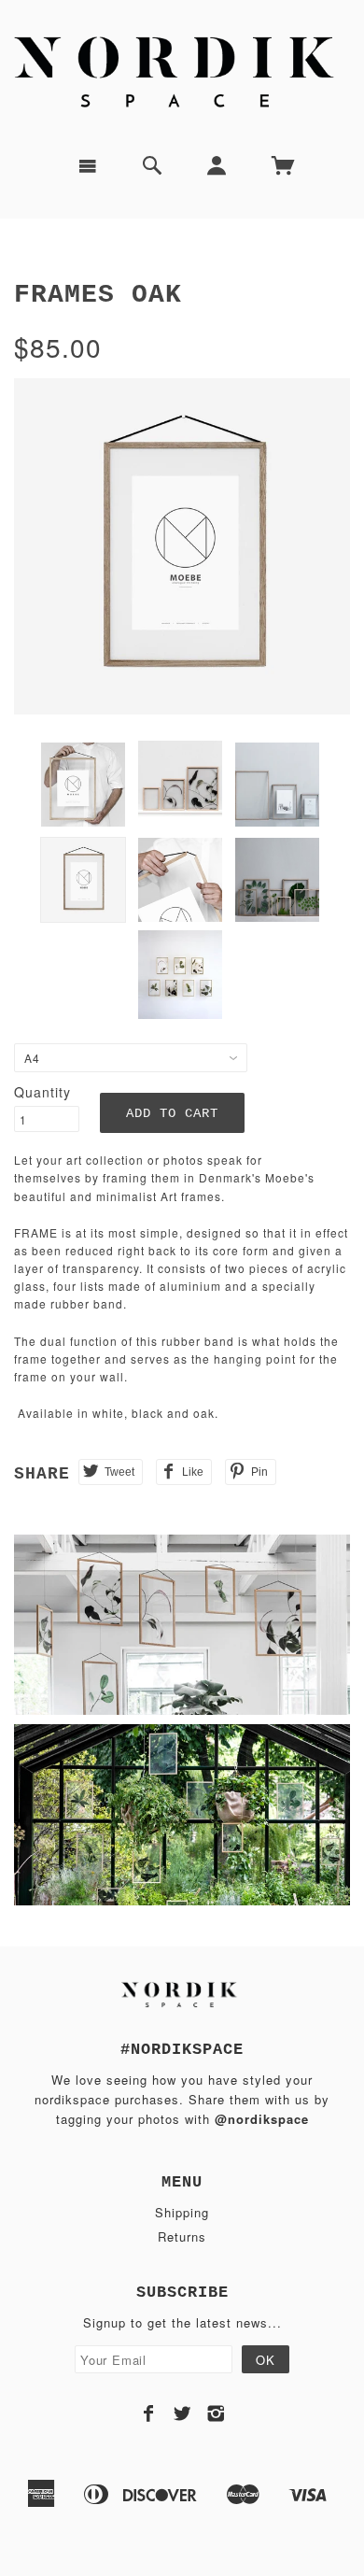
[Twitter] (182, 2413)
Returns (182, 2236)
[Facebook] (149, 2413)
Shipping (182, 2212)
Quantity (42, 1092)
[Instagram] (216, 2413)
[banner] (182, 70)
